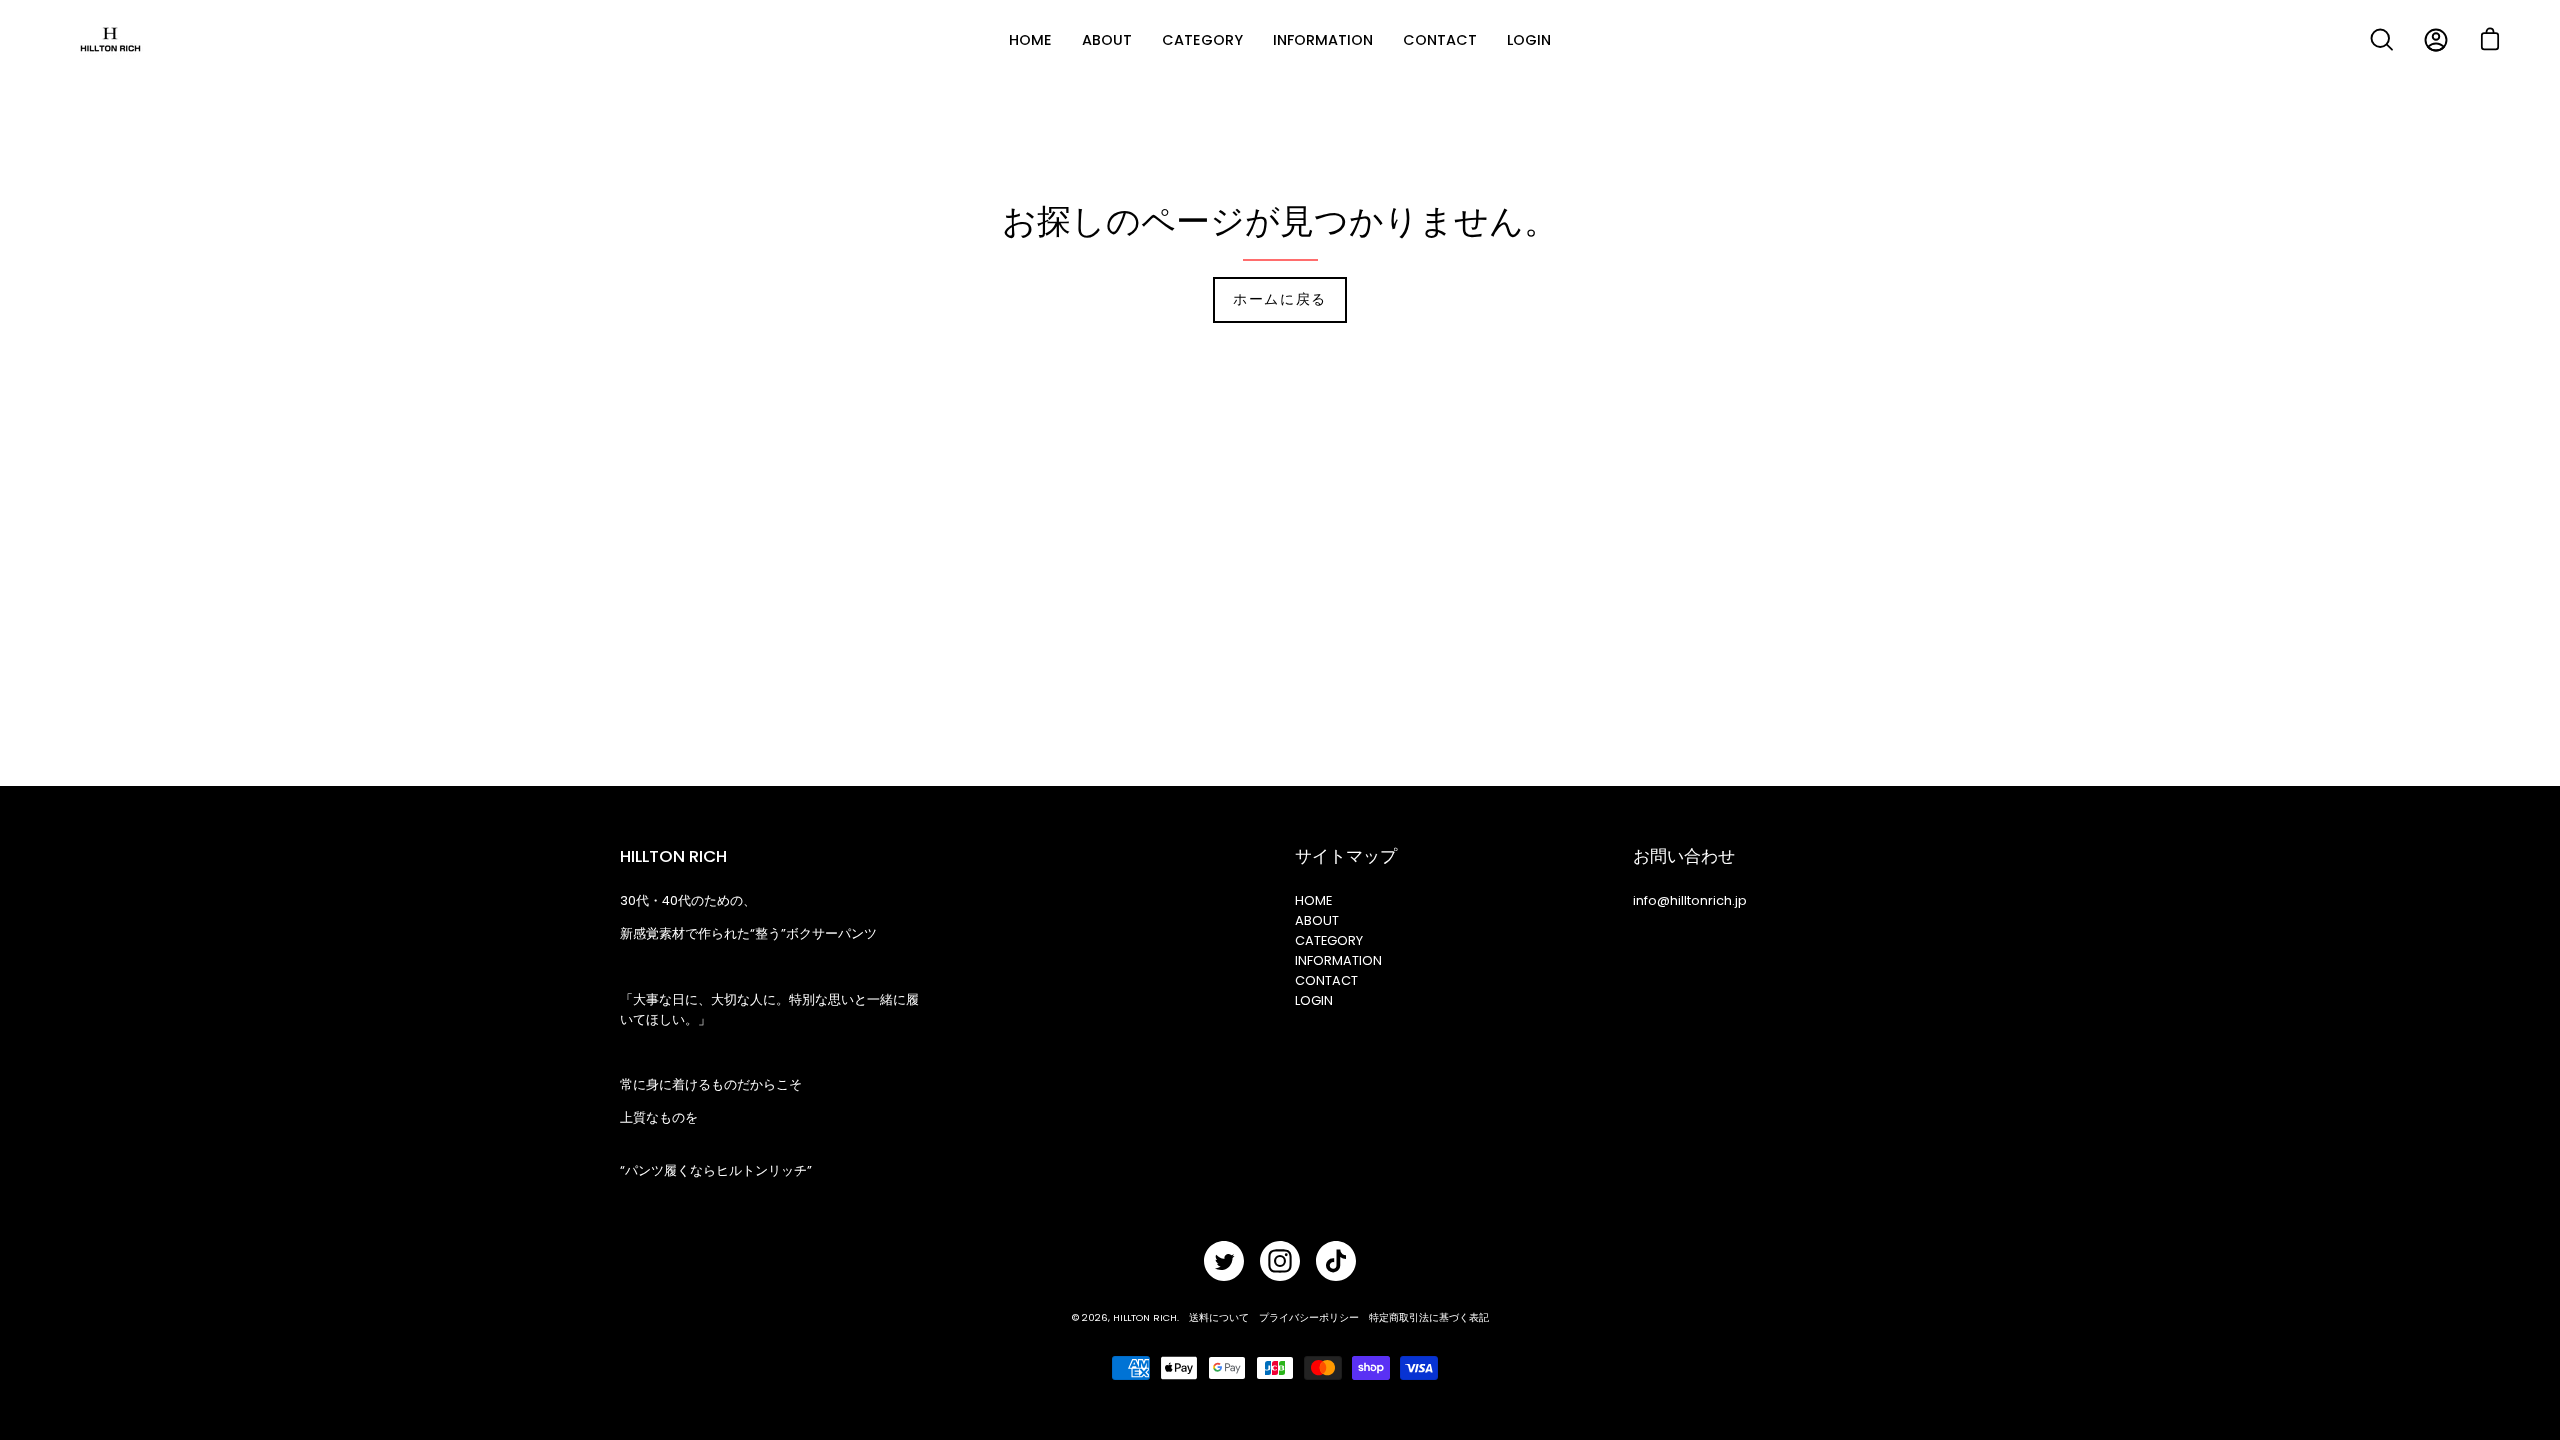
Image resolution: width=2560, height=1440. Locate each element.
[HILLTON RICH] (110, 40)
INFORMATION (1338, 960)
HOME (1313, 900)
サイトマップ (1346, 856)
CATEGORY (1329, 940)
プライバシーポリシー (1309, 1317)
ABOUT (1317, 920)
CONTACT (1326, 980)
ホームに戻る (1280, 299)
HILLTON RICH (1145, 1317)
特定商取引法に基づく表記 (1429, 1317)
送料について (1219, 1317)
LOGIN (1314, 1000)
